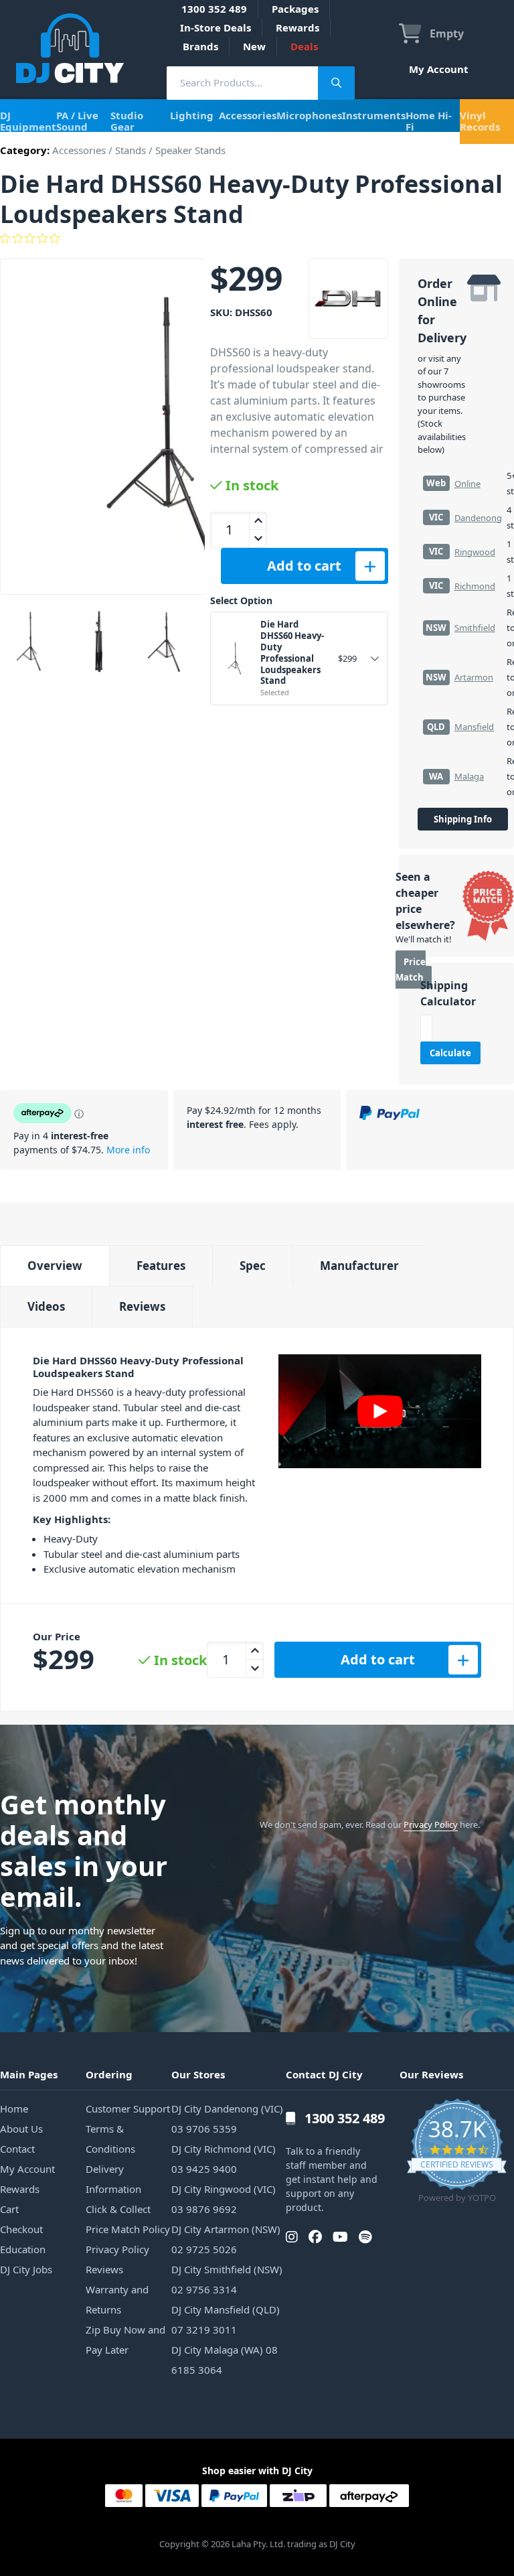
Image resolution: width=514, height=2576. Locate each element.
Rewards (297, 27)
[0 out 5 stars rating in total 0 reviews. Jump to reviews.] (257, 238)
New (254, 46)
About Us (21, 2129)
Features (161, 1266)
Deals (304, 46)
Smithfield (475, 628)
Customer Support (128, 2108)
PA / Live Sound (77, 121)
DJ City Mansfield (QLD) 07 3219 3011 (226, 2319)
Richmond (475, 586)
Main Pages (29, 2074)
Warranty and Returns (117, 2299)
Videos (46, 1306)
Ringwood (475, 552)
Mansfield (474, 727)
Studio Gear (127, 121)
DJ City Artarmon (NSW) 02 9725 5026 (226, 2239)
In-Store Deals (216, 27)
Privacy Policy (431, 1824)
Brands (200, 46)
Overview (55, 1266)
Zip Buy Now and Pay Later (125, 2340)
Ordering (109, 2074)
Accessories (248, 115)
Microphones (309, 115)
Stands (131, 150)
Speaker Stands (190, 150)
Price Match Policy (128, 2229)
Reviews (142, 1306)
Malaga (469, 776)
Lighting (192, 115)
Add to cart (304, 566)
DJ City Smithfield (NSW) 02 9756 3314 (227, 2279)
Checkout (21, 2229)
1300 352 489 (214, 9)
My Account (439, 69)
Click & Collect (118, 2209)
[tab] (55, 1266)
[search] (242, 83)
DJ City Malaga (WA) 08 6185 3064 (225, 2360)
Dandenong (478, 518)
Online (467, 484)
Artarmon (474, 677)
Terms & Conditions (110, 2139)
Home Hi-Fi (429, 121)
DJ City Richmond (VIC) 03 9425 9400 (224, 2159)
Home (14, 2108)
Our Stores (198, 2074)
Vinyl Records (480, 121)
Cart (9, 2209)
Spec (253, 1266)
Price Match (411, 970)
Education (23, 2249)
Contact (17, 2149)
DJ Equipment (28, 121)
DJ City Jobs (26, 2269)
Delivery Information (113, 2179)
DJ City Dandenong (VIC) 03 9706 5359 (227, 2119)
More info (128, 1150)
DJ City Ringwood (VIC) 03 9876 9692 (224, 2199)
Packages (295, 9)
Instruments (374, 115)
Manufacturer (359, 1266)
